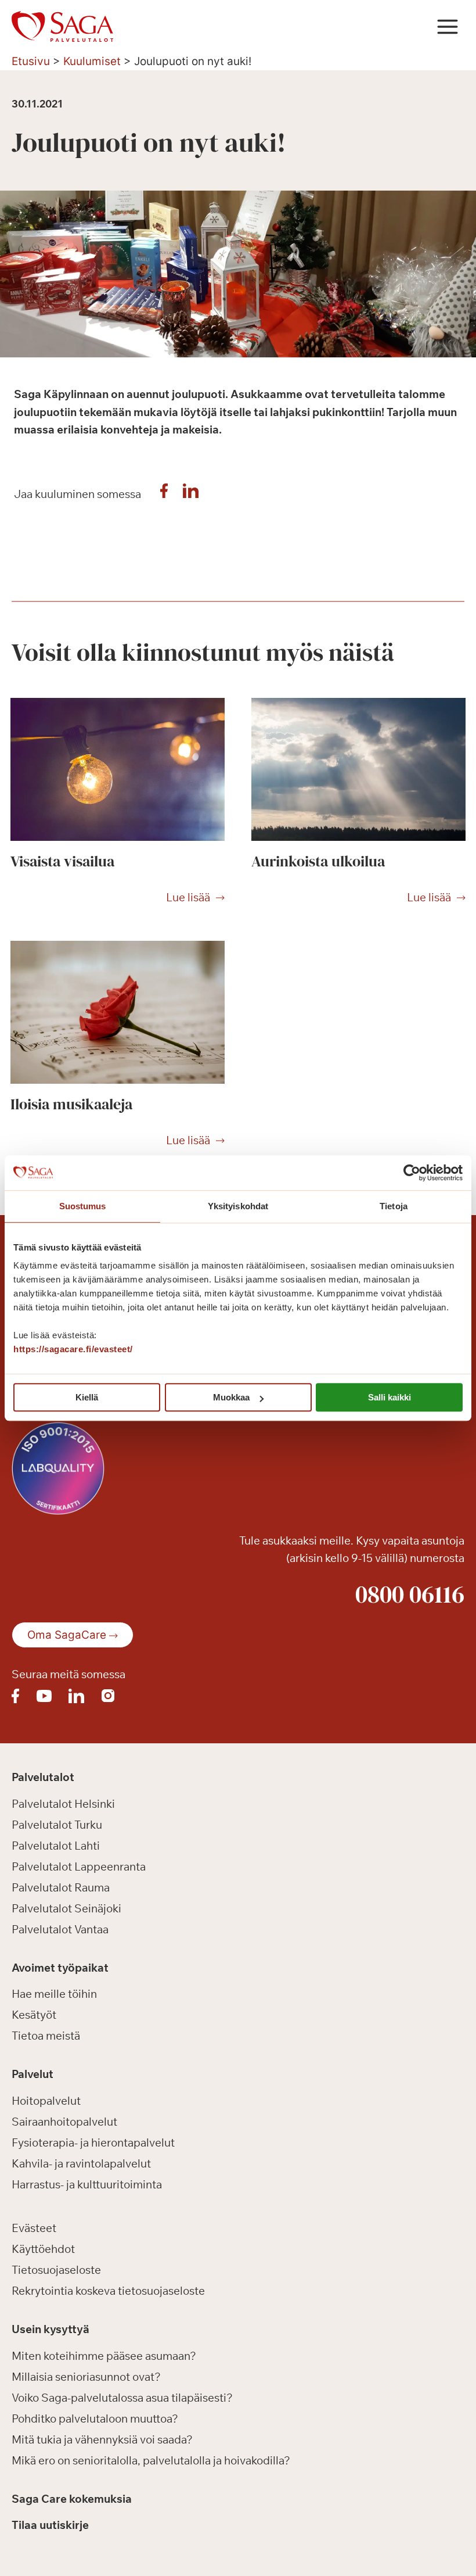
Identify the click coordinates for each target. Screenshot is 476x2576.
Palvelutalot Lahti (56, 1846)
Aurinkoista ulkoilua (318, 861)
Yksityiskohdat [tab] (238, 1206)
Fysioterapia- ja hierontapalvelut (93, 2143)
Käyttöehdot (43, 2249)
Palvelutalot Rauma (61, 1887)
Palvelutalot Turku (57, 1825)
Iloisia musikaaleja (71, 1104)
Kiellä (87, 1397)
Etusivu (31, 61)
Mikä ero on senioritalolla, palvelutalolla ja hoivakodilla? (151, 2460)
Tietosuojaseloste (56, 2270)
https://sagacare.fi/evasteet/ (73, 1349)
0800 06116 (410, 1594)
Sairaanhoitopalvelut (64, 2122)
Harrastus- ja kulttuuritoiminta (87, 2184)
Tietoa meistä (46, 2036)
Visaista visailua (62, 861)
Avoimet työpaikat (60, 1968)
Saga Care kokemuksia (72, 2499)
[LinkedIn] (191, 494)
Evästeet (34, 2228)
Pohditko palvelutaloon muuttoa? (95, 2419)
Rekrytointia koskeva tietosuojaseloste (108, 2291)
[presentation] (118, 769)
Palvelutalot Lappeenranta (79, 1866)
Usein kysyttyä (51, 2329)
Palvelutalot (43, 1777)
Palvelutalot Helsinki (63, 1804)
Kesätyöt (34, 2015)
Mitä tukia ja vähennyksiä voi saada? (102, 2439)
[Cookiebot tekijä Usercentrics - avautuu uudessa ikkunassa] (412, 1173)
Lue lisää (188, 898)
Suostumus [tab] (83, 1206)
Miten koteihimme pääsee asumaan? (104, 2356)
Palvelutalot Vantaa (60, 1929)
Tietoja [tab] (394, 1206)
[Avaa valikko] (447, 26)
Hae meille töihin (54, 1994)
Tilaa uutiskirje (50, 2525)
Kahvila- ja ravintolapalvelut (81, 2163)
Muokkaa (231, 1397)
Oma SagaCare (67, 1635)
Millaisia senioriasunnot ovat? (86, 2377)
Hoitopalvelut (46, 2101)
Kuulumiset (92, 61)
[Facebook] (164, 494)
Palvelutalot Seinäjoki (66, 1908)
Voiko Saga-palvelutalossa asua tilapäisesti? (122, 2398)
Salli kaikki (390, 1397)
